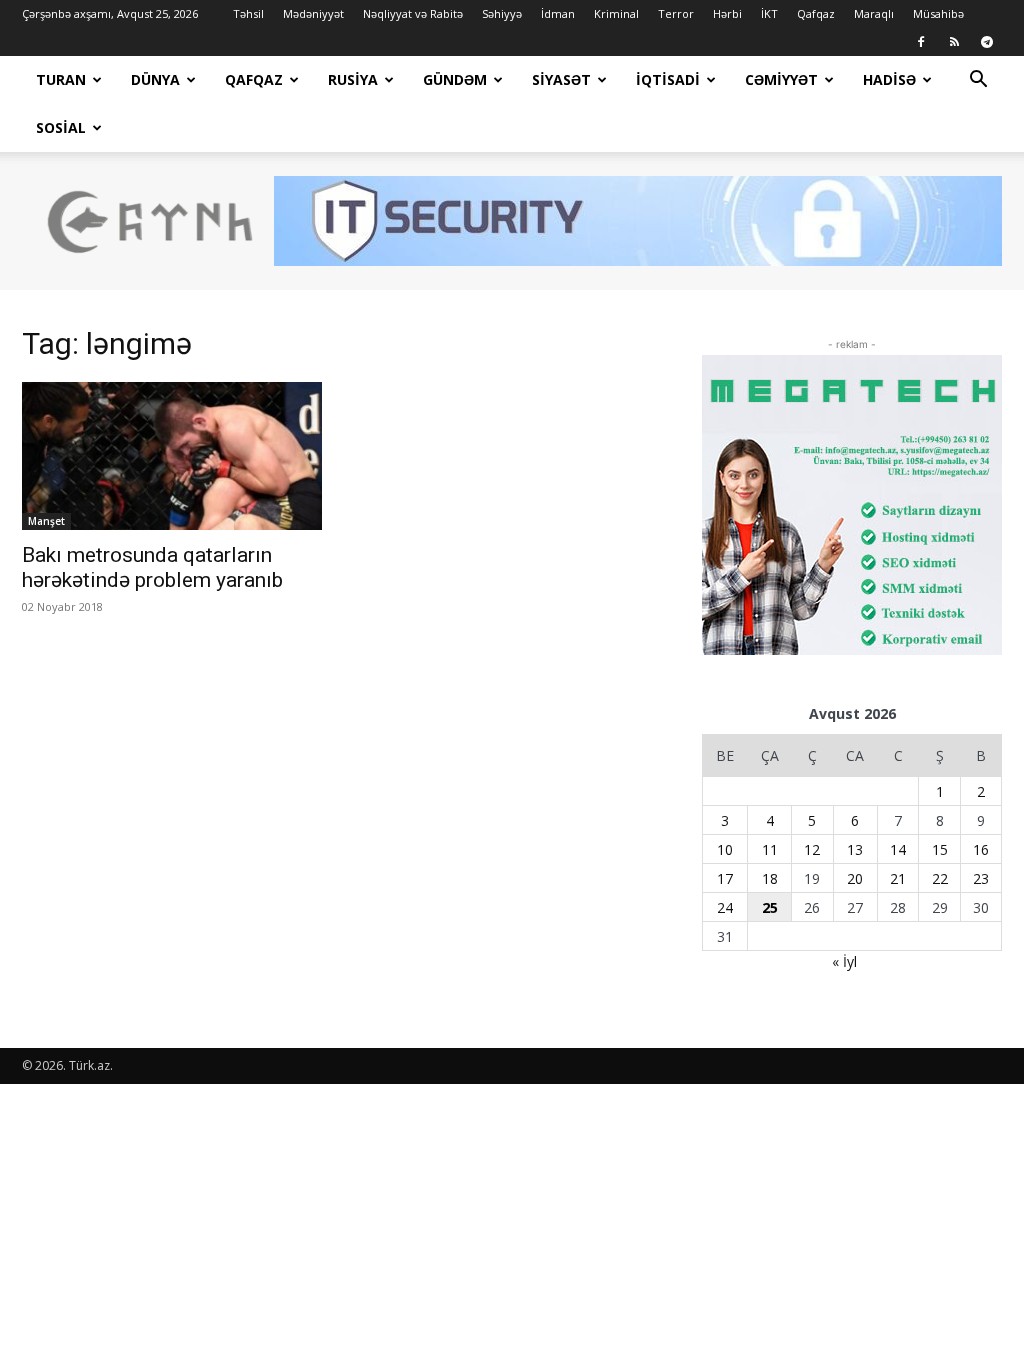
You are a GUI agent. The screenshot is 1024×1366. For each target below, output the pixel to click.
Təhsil (248, 13)
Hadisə (889, 79)
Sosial (61, 127)
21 (898, 878)
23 (981, 878)
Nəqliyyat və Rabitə (413, 13)
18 (770, 878)
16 (981, 849)
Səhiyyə (502, 13)
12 (812, 849)
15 (940, 849)
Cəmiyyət (781, 79)
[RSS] (954, 42)
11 (770, 849)
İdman (558, 13)
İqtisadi (668, 79)
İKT (769, 13)
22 (940, 878)
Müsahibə (938, 13)
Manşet (46, 521)
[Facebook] (921, 42)
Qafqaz (816, 13)
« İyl (844, 961)
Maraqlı (874, 13)
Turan (61, 79)
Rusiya (353, 79)
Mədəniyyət (313, 13)
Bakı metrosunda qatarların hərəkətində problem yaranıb (152, 567)
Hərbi (727, 13)
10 (725, 849)
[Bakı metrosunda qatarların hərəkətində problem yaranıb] (172, 456)
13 (855, 849)
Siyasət (561, 79)
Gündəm (455, 79)
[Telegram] (987, 42)
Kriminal (616, 13)
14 (898, 849)
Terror (676, 13)
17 (725, 878)
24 (725, 907)
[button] (978, 81)
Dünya (155, 79)
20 (855, 878)
